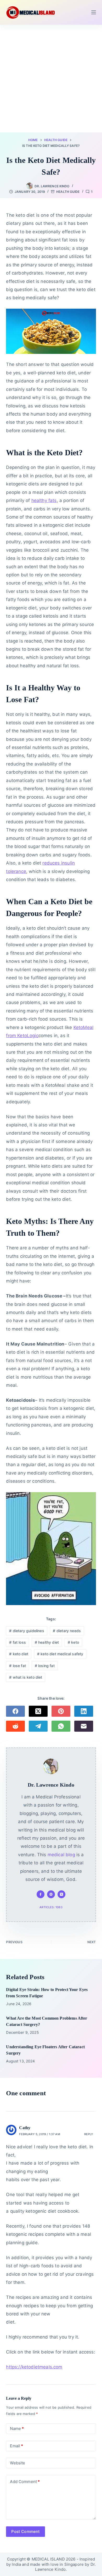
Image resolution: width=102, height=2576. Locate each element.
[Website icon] (51, 1894)
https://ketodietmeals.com (34, 2367)
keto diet (19, 1654)
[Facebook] (15, 1711)
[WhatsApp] (61, 1726)
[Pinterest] (61, 1711)
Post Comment (25, 2531)
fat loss (18, 1642)
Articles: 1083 (51, 1907)
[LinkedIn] (84, 1711)
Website (18, 2463)
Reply (89, 2134)
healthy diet (47, 1642)
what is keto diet (26, 1677)
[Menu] (94, 12)
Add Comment (25, 2482)
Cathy (25, 2128)
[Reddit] (15, 1726)
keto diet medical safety (60, 1654)
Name (17, 2428)
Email (16, 2446)
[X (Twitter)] (38, 1711)
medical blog (61, 1855)
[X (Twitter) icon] (61, 1894)
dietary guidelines (27, 1631)
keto (73, 1642)
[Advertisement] (51, 79)
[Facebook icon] (41, 1894)
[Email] (84, 1726)
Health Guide (68, 192)
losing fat (45, 1666)
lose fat (18, 1666)
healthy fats (44, 500)
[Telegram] (38, 1726)
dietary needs (67, 1631)
